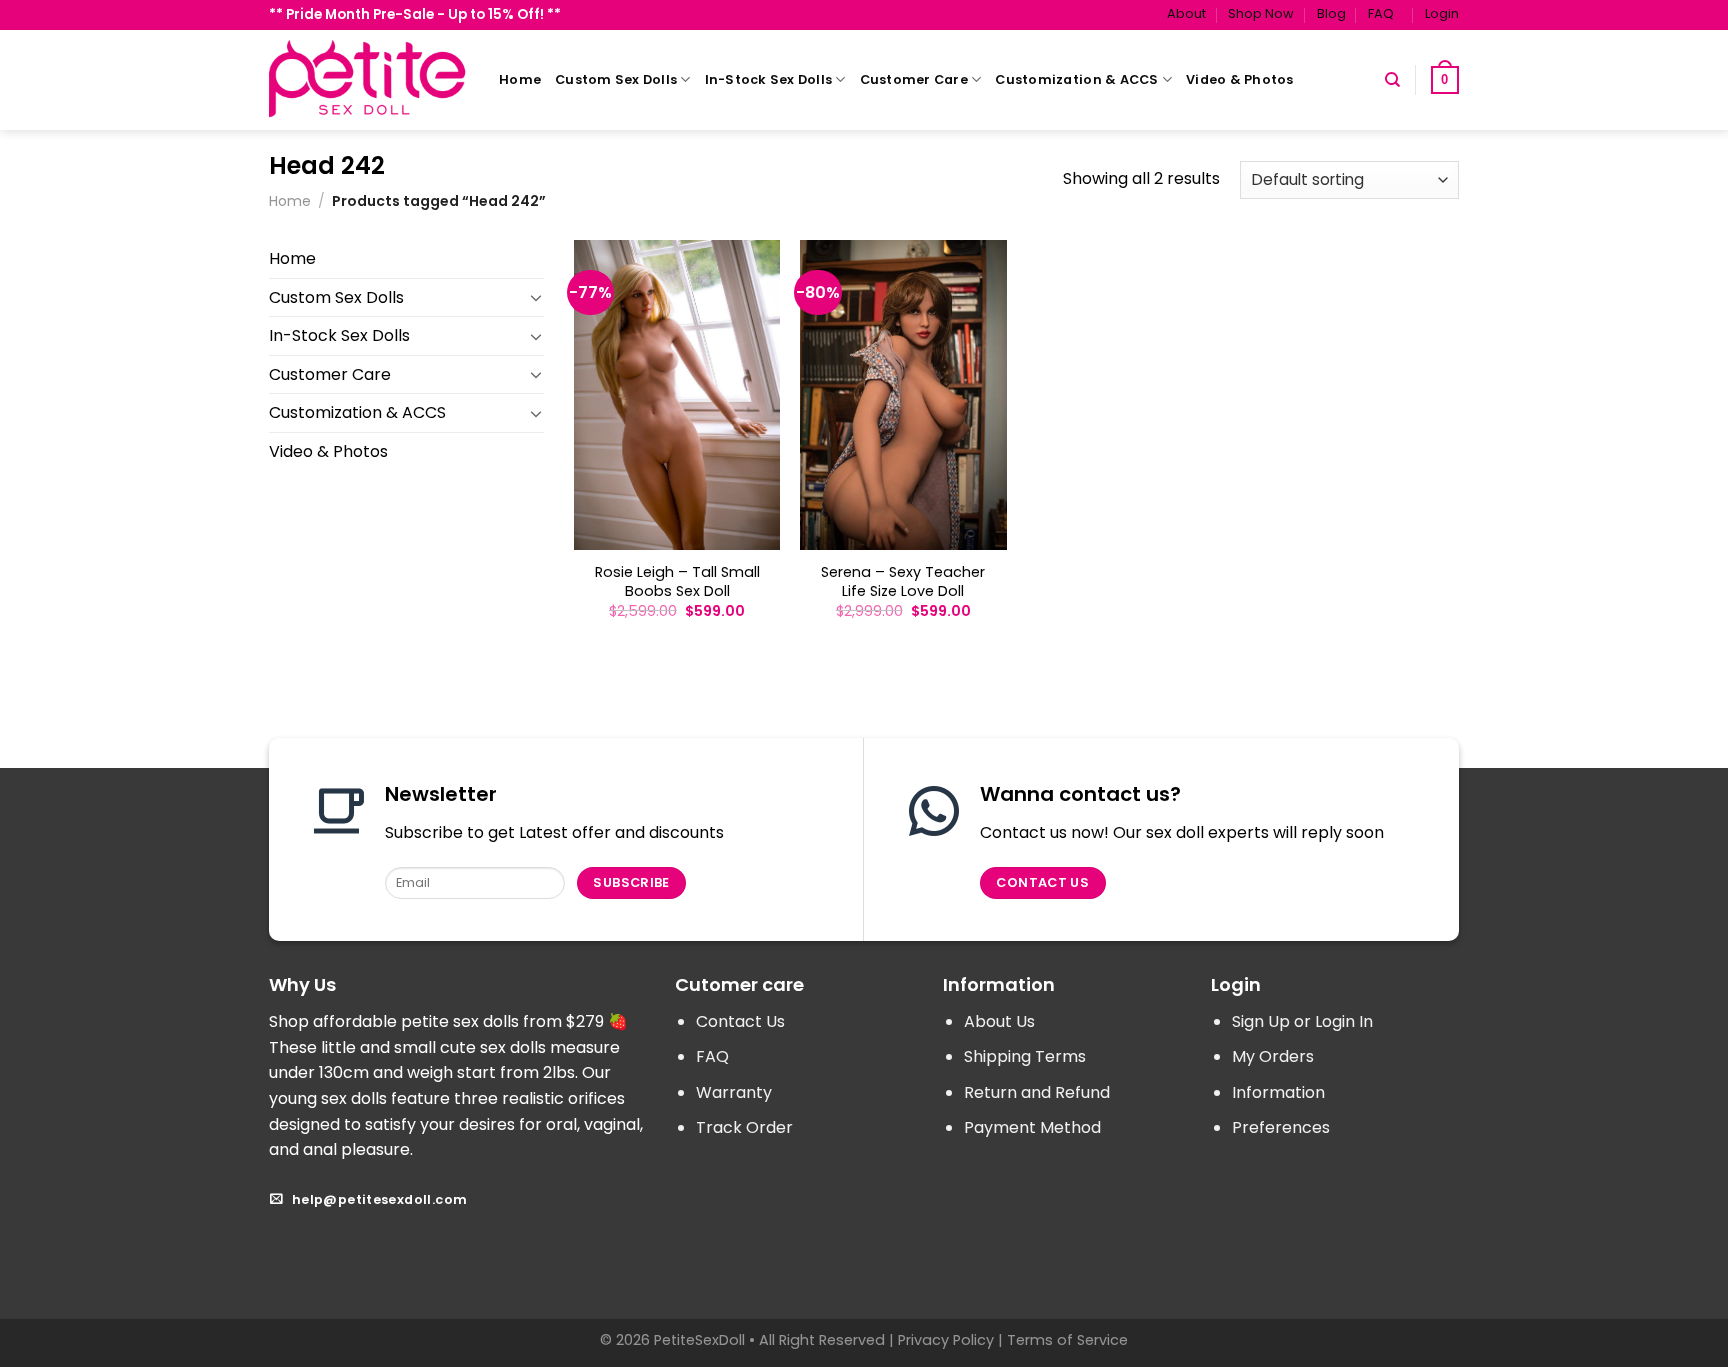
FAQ (1381, 13)
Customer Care (914, 79)
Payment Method (1032, 1127)
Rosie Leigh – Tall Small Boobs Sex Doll (677, 581)
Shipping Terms (1025, 1056)
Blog (1331, 13)
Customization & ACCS (1076, 79)
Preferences (1281, 1127)
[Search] (1392, 80)
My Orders (1273, 1056)
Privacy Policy (946, 1340)
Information (1278, 1092)
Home (520, 79)
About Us (999, 1021)
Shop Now (1261, 13)
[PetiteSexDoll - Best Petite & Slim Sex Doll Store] (369, 79)
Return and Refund (1037, 1092)
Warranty (734, 1092)
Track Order (744, 1127)
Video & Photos (1240, 79)
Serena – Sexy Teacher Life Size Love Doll (903, 581)
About (1186, 13)
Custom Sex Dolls (616, 79)
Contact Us (740, 1021)
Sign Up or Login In (1302, 1021)
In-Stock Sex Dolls (769, 79)
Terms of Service (1067, 1340)
